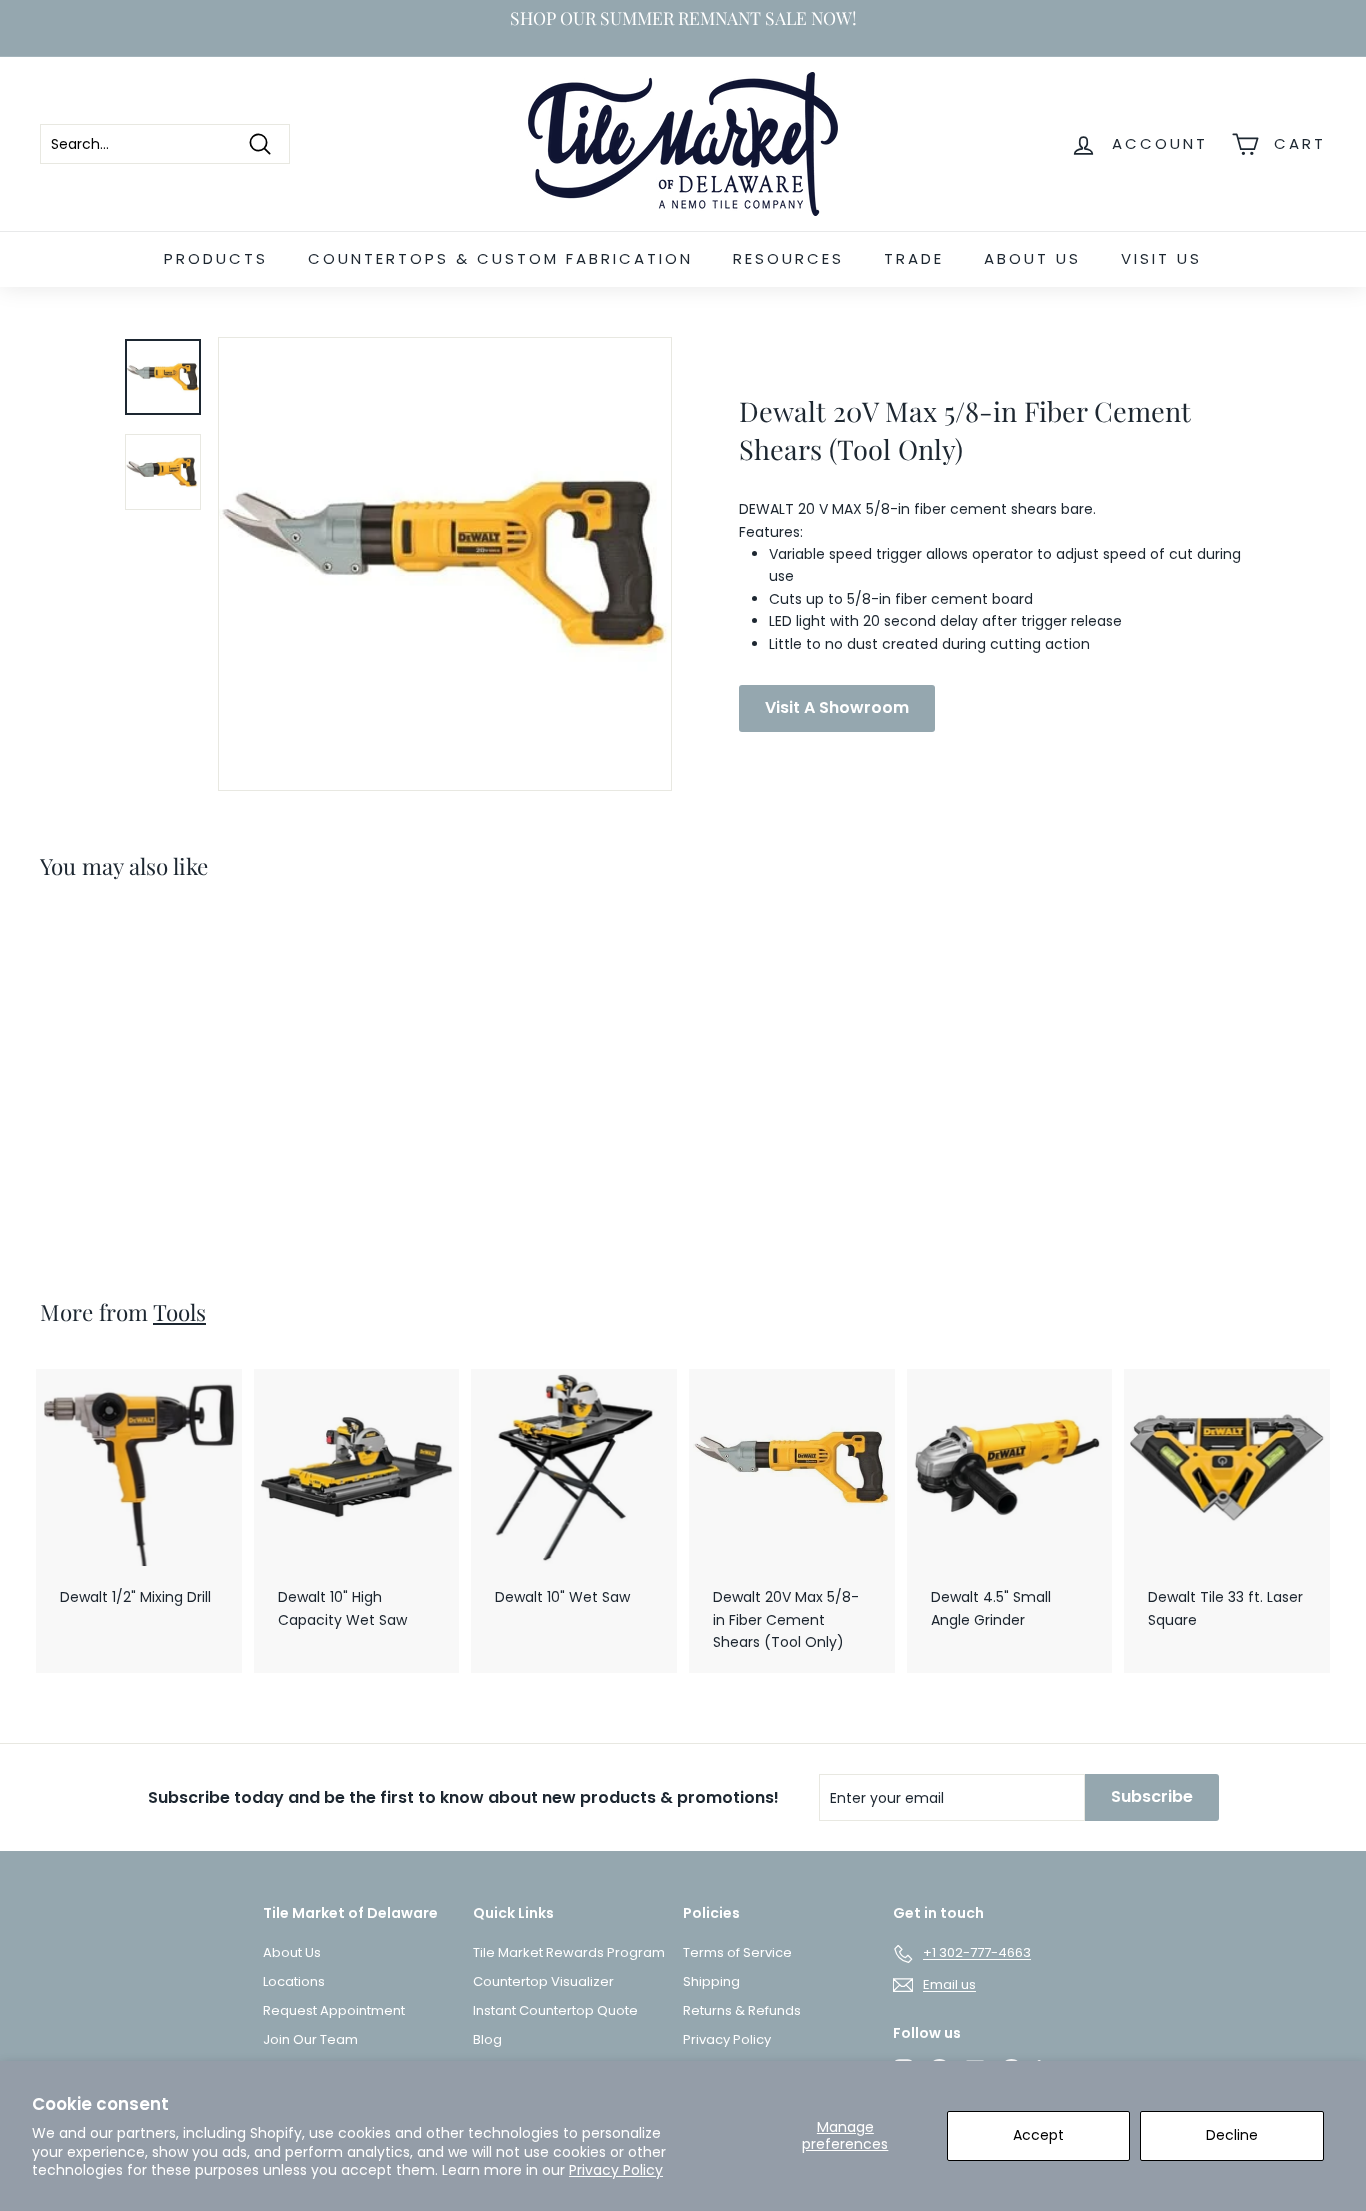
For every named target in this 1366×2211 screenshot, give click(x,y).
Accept (1038, 2135)
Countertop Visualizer (543, 1981)
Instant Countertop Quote (555, 2010)
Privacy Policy (616, 2170)
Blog (487, 2039)
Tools (179, 1312)
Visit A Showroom (837, 707)
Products (216, 258)
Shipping (711, 1981)
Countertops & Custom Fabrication (500, 258)
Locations (294, 1981)
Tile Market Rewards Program (569, 1952)
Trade (914, 258)
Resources (788, 258)
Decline (1232, 2135)
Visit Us (1161, 258)
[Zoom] (445, 564)
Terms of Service (737, 1952)
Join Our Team (310, 2039)
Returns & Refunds (742, 2010)
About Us (1032, 258)
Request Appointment (334, 2010)
